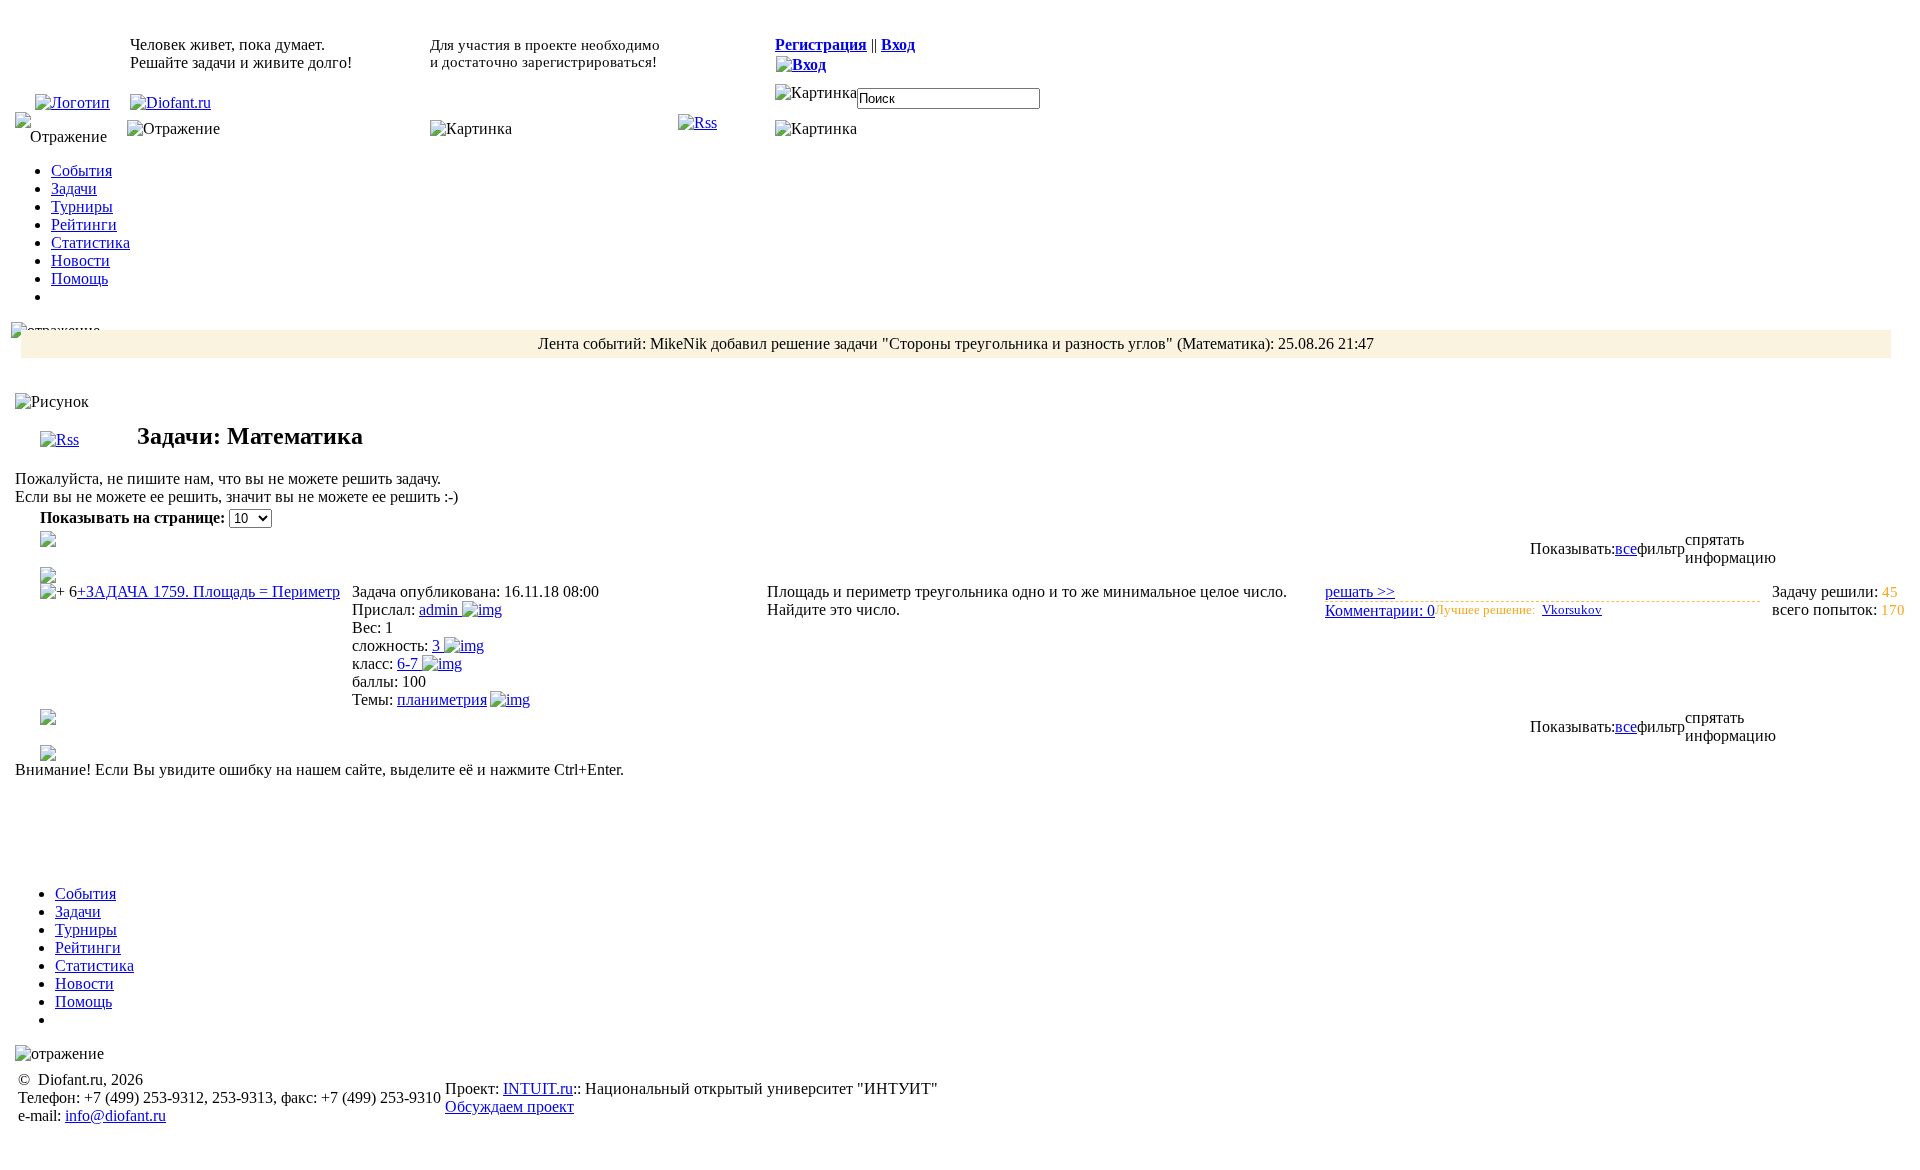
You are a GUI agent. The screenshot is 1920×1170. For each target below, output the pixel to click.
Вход (898, 44)
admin (440, 609)
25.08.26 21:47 (1326, 343)
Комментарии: (1380, 610)
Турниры (82, 206)
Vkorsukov (1572, 609)
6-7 (409, 663)
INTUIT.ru (538, 1088)
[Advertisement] (973, 824)
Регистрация (821, 44)
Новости (80, 260)
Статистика (90, 242)
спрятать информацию (1730, 548)
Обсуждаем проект (509, 1106)
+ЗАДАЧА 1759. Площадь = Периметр (208, 591)
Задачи (74, 188)
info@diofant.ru (115, 1115)
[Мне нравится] (52, 592)
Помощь (79, 278)
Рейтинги (84, 224)
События (81, 170)
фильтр (1661, 548)
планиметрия (442, 699)
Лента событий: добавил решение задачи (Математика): (956, 343)
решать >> (1360, 591)
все (1626, 548)
